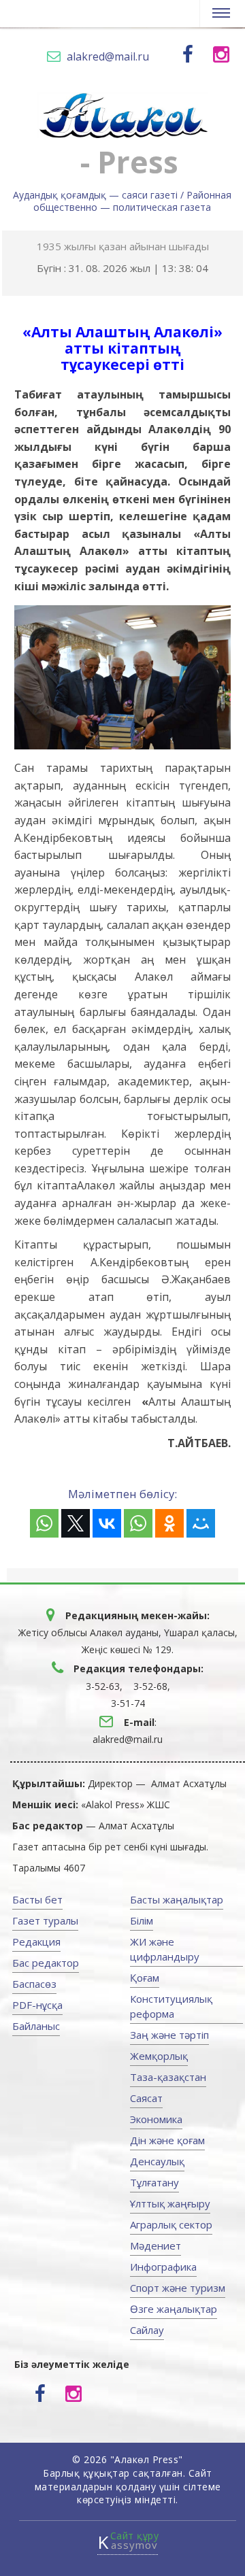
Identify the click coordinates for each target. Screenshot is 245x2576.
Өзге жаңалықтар (174, 2309)
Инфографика (163, 2267)
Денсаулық (157, 2161)
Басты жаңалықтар (177, 1899)
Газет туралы (45, 1920)
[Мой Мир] (201, 1523)
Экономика (156, 2119)
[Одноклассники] (169, 1523)
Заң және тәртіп (169, 2035)
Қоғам (145, 1978)
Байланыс (36, 2026)
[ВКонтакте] (107, 1523)
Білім (142, 1920)
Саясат (146, 2098)
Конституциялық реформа (171, 2006)
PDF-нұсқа (37, 2005)
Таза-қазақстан (168, 2077)
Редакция (36, 1942)
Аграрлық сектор (171, 2224)
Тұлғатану (154, 2182)
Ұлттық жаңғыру (170, 2203)
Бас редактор (46, 1963)
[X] (76, 1523)
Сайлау (147, 2330)
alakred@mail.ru (108, 56)
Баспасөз (34, 1984)
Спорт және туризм (178, 2288)
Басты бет (37, 1899)
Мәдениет (156, 2245)
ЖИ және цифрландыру (165, 1949)
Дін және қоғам (167, 2140)
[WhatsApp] (44, 1523)
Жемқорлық (159, 2056)
